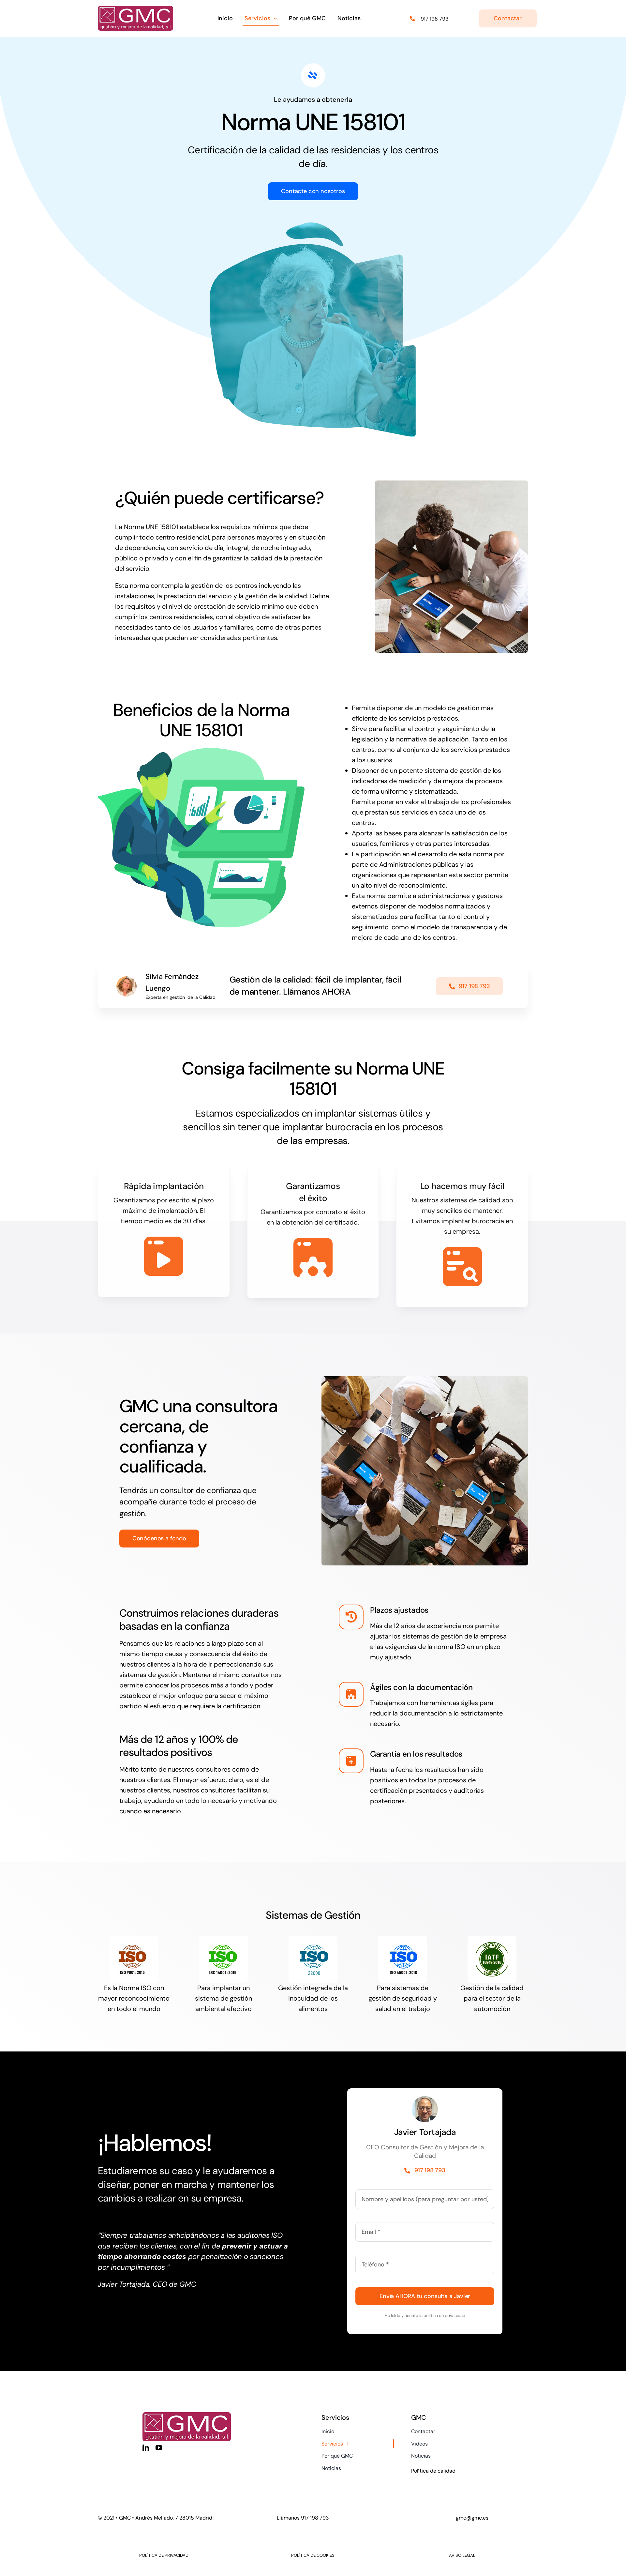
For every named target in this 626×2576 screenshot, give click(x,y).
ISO (146, 1988)
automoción (492, 2009)
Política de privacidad (164, 2555)
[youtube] (159, 2448)
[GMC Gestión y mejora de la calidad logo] (135, 9)
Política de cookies (313, 2555)
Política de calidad (433, 2471)
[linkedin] (146, 2448)
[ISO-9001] (134, 1939)
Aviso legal (462, 2555)
